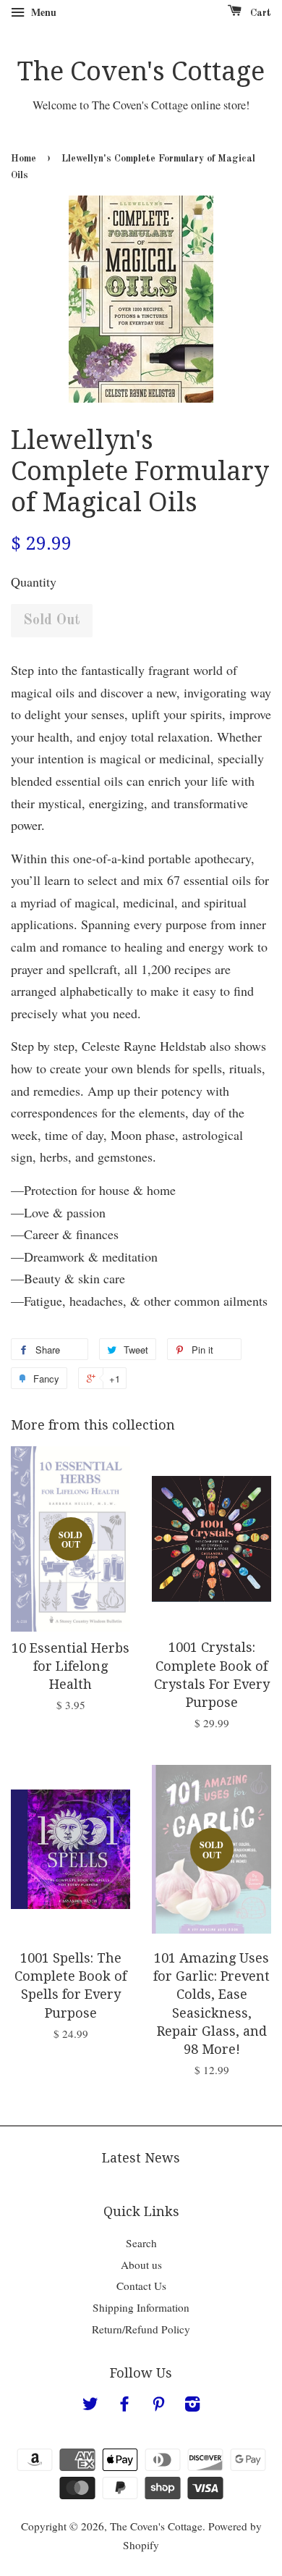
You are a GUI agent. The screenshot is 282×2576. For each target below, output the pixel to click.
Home (23, 159)
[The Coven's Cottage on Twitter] (90, 2406)
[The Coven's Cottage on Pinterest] (158, 2406)
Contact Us (141, 2286)
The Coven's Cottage (141, 71)
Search (141, 2243)
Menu (42, 12)
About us (141, 2265)
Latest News (141, 2158)
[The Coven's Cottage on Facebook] (124, 2406)
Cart (259, 13)
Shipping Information (141, 2307)
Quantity (34, 582)
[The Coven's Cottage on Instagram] (192, 2406)
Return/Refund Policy (141, 2329)
